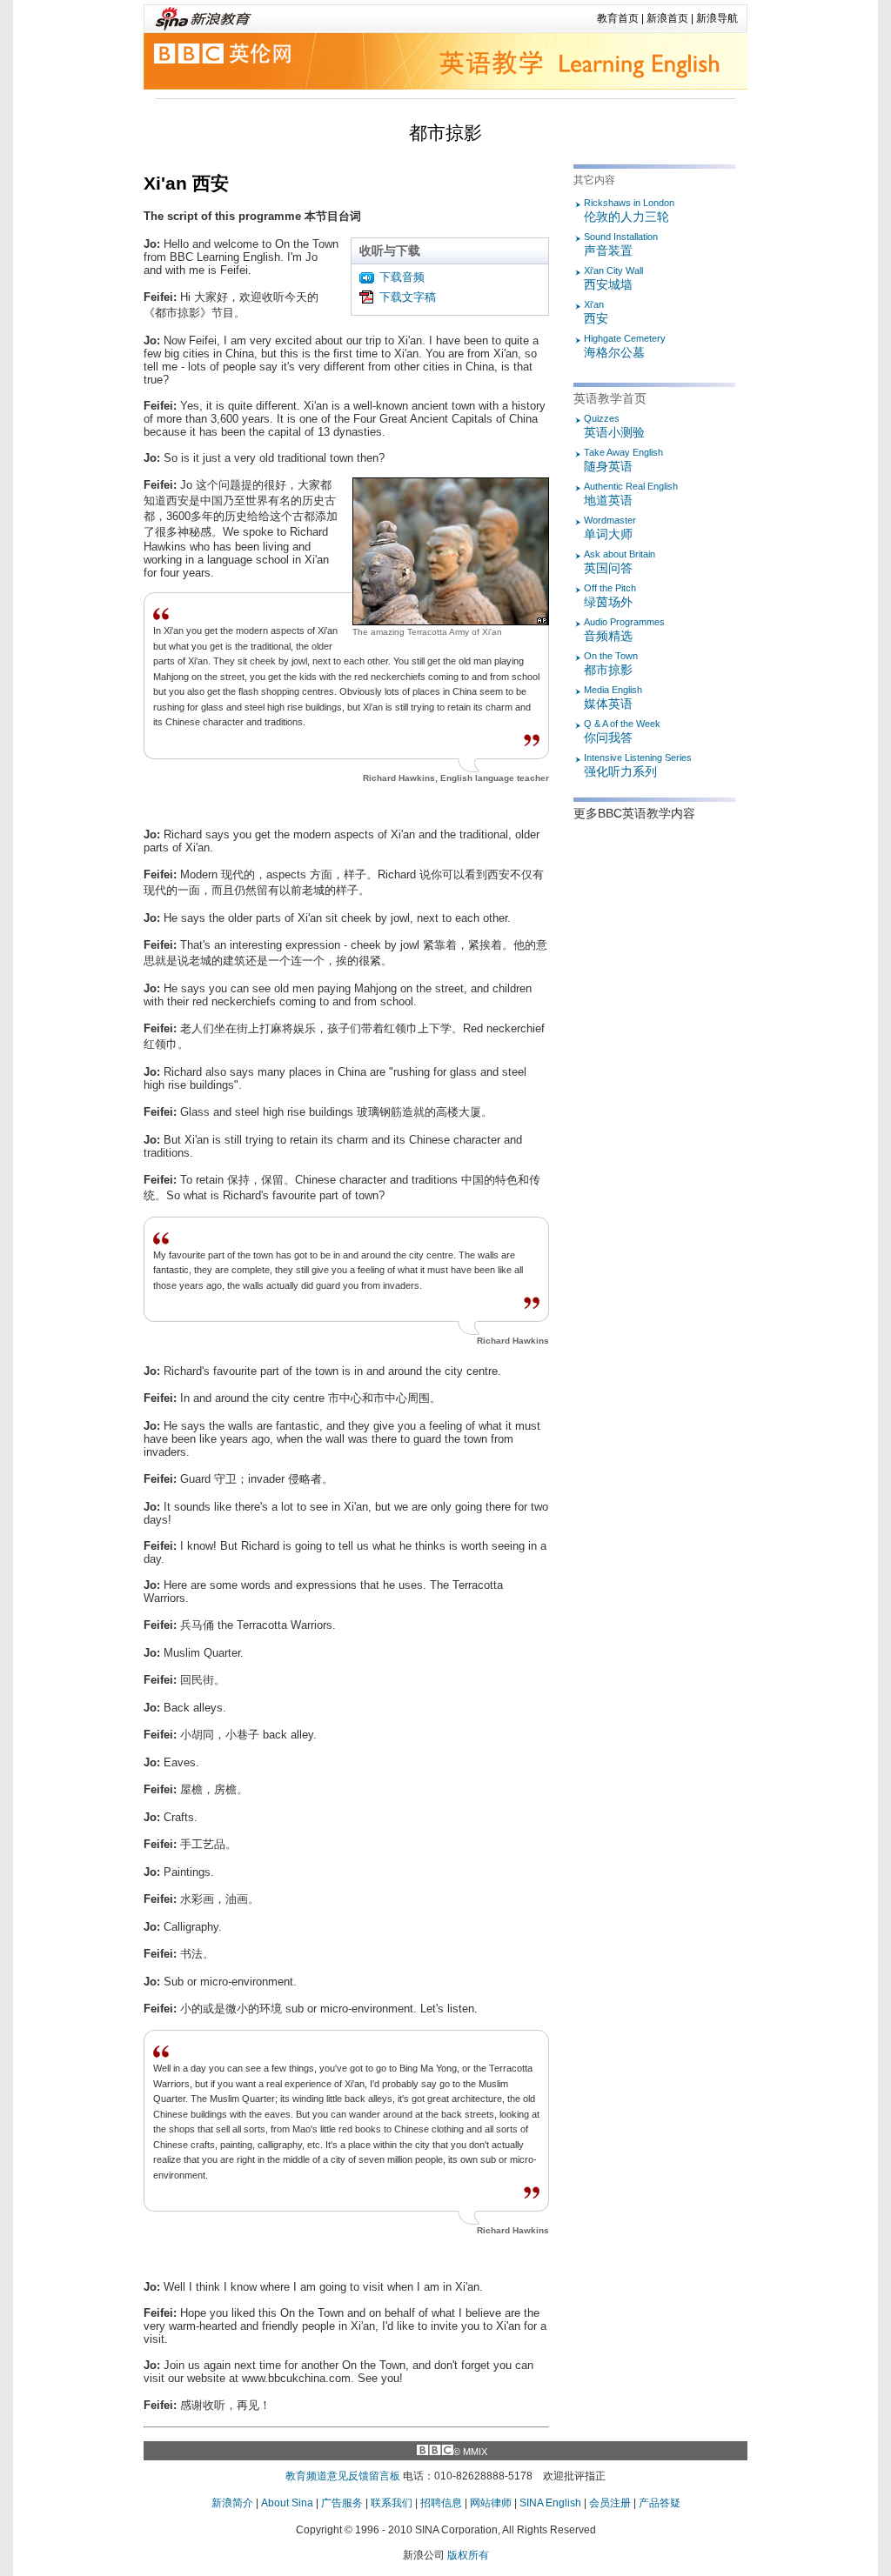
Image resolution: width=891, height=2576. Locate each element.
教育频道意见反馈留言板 (343, 2476)
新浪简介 (232, 2503)
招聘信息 (441, 2503)
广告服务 (342, 2503)
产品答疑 (660, 2503)
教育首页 (618, 18)
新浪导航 (717, 18)
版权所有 (468, 2555)
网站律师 (491, 2503)
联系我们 (392, 2503)
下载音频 (402, 277)
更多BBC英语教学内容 (634, 813)
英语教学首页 (610, 398)
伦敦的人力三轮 (629, 210)
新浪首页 (667, 18)
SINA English (550, 2503)
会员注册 (610, 2503)
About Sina (287, 2503)
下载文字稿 (408, 297)
